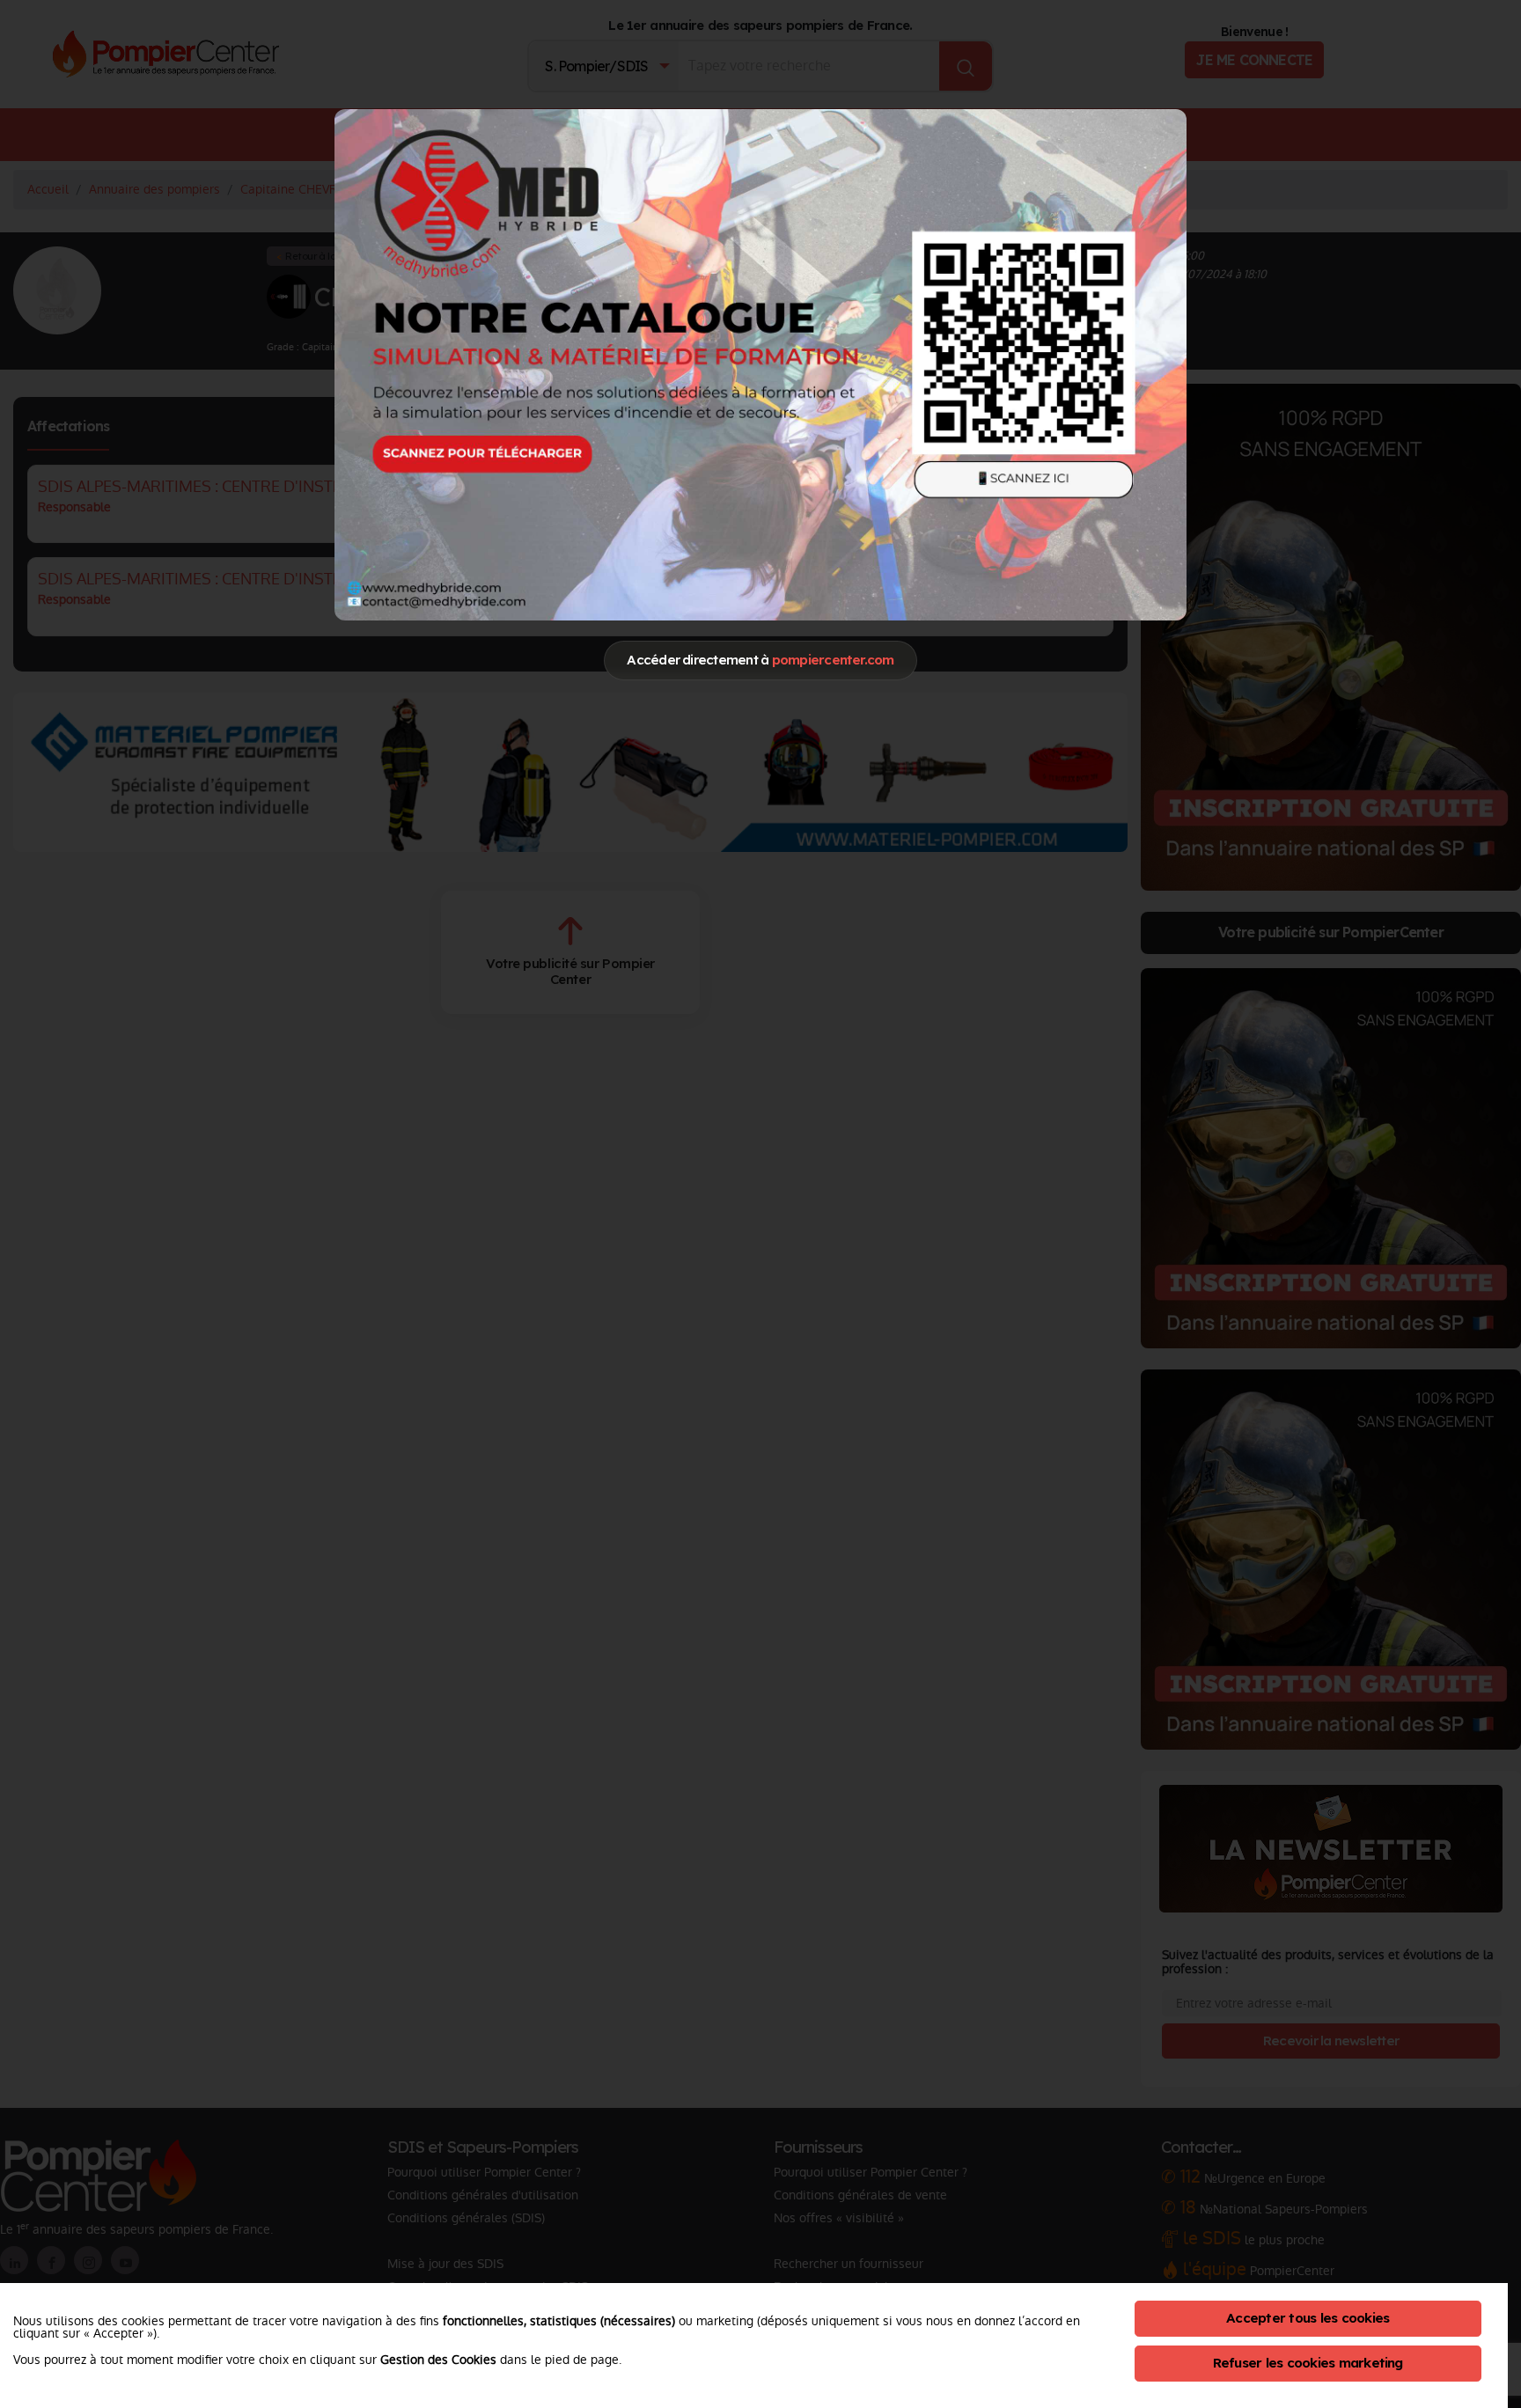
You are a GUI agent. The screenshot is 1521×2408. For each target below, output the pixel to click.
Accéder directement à (760, 660)
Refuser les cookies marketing (1308, 2363)
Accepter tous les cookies (1308, 2318)
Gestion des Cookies (438, 2360)
